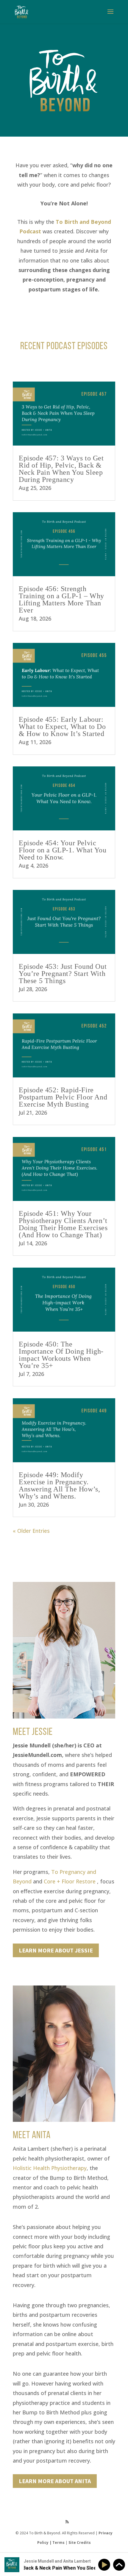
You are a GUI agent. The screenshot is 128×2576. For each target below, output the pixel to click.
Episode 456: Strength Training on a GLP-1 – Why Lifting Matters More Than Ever (61, 599)
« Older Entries (31, 1531)
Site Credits (80, 2543)
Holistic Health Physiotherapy (50, 2168)
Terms (58, 2543)
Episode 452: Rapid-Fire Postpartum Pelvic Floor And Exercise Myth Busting (63, 1097)
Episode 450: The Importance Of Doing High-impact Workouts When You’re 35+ (61, 1355)
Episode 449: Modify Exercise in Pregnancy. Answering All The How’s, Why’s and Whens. (59, 1485)
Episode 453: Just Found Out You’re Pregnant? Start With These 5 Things (63, 974)
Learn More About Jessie (56, 1950)
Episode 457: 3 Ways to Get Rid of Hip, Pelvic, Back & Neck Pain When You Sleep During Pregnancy (61, 469)
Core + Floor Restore (70, 1881)
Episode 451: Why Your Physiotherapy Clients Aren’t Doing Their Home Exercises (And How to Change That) (63, 1224)
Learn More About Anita (55, 2481)
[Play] (105, 2565)
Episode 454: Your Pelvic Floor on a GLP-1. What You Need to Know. (63, 850)
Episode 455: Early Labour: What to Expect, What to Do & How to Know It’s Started (62, 727)
